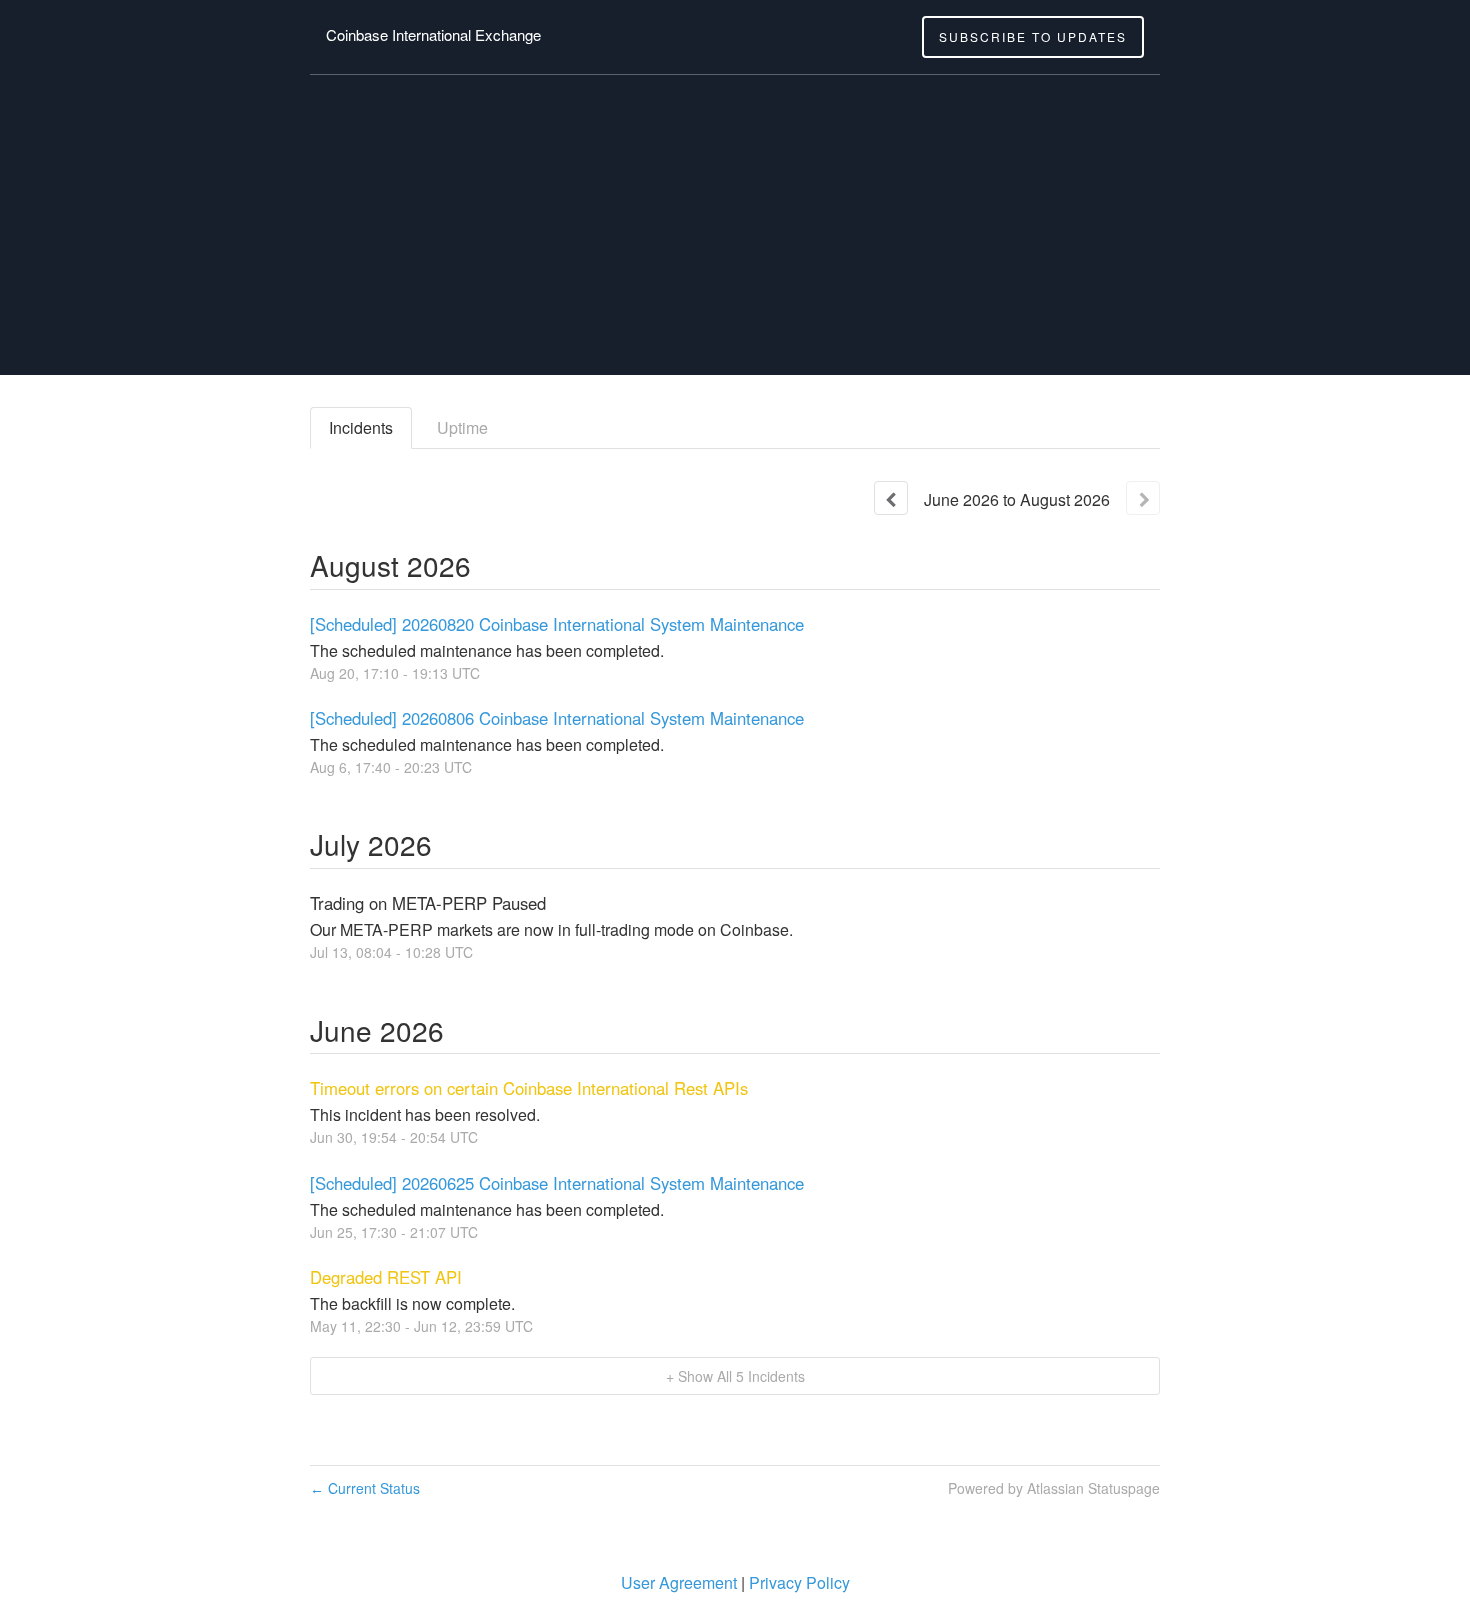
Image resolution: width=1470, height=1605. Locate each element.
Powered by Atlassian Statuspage (1054, 1488)
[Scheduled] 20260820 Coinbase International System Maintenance (557, 624)
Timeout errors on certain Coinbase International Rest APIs (529, 1088)
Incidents (361, 427)
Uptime (462, 427)
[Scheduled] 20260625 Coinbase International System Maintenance (557, 1183)
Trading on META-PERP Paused (428, 903)
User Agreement (679, 1582)
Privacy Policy (799, 1582)
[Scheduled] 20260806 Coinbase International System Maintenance (557, 718)
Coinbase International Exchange (433, 34)
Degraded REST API (386, 1277)
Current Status (365, 1488)
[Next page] (1143, 498)
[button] (1033, 37)
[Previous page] (891, 498)
